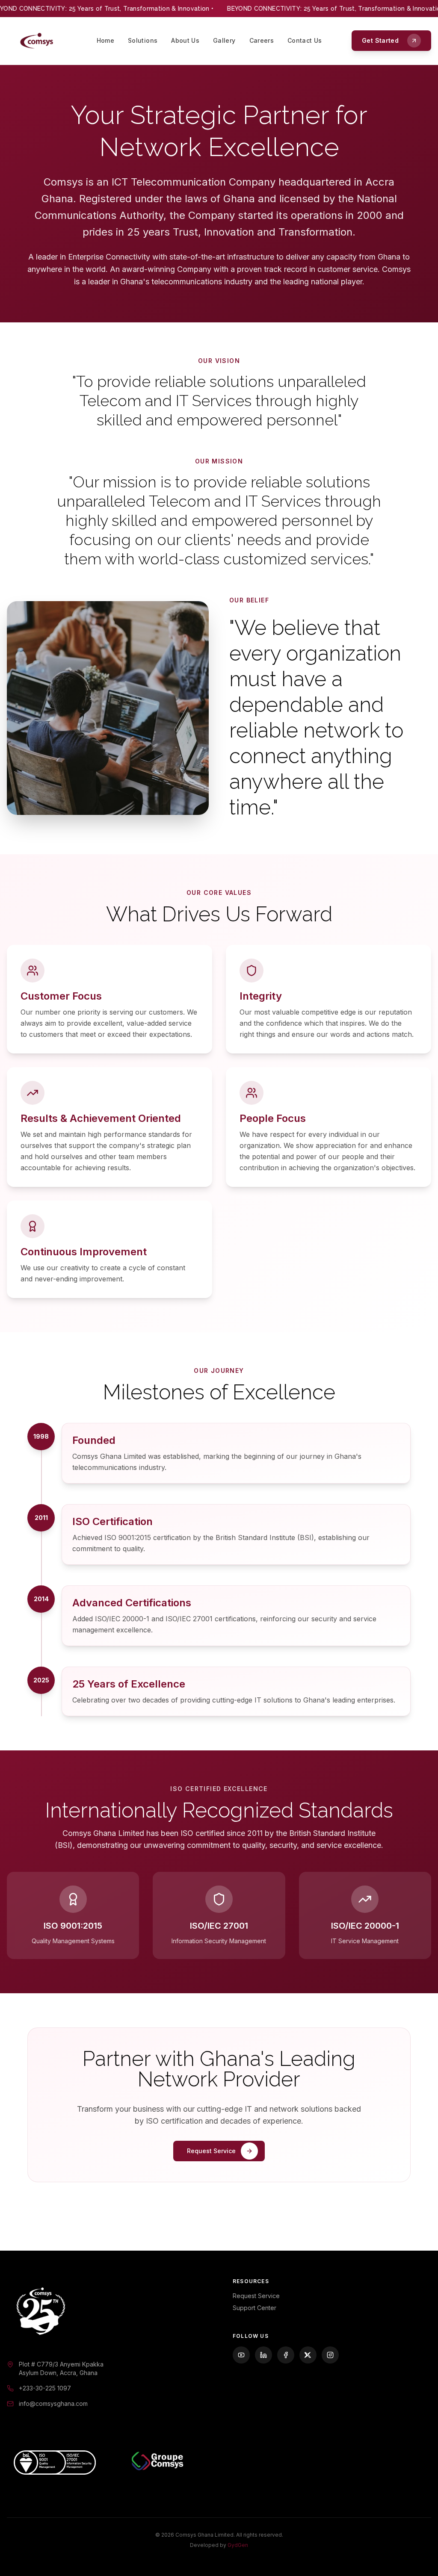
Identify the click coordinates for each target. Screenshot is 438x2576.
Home (105, 40)
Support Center (255, 2308)
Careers (262, 40)
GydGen (238, 2545)
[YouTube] (241, 2355)
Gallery (224, 40)
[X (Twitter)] (308, 2355)
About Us (185, 40)
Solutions (143, 40)
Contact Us (305, 40)
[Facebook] (286, 2355)
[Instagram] (330, 2355)
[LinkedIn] (263, 2355)
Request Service (256, 2296)
